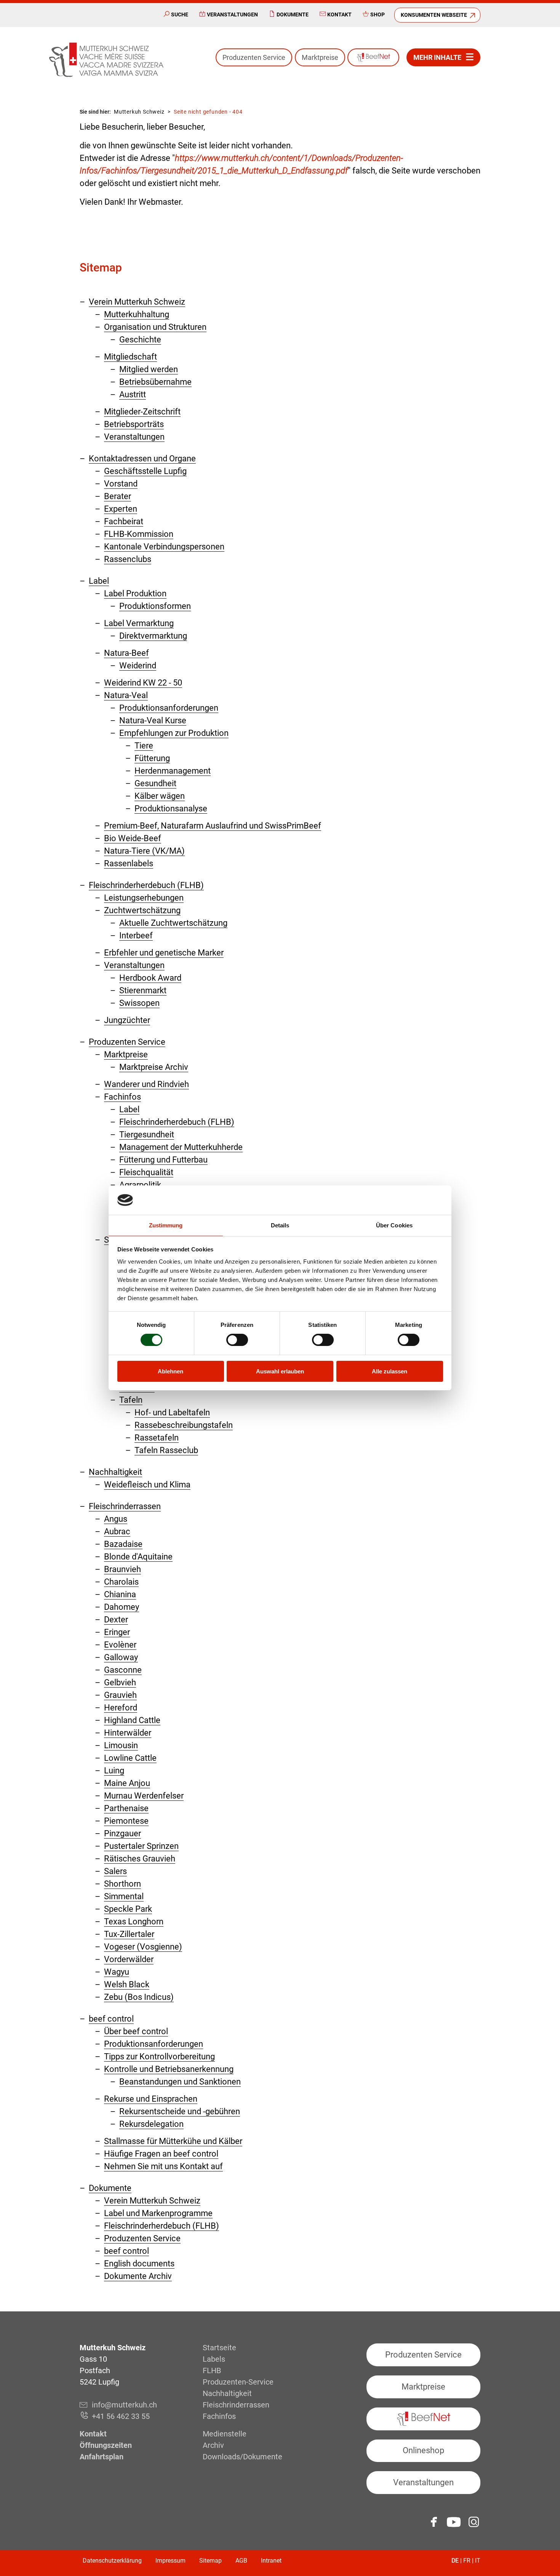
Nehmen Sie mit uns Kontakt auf (163, 2166)
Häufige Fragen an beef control (161, 2154)
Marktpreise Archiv (154, 1067)
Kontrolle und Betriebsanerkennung (169, 2069)
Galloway (121, 1657)
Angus (116, 1519)
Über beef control (136, 2031)
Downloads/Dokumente (242, 2457)
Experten (121, 509)
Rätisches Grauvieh (140, 1859)
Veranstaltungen (232, 14)
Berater (118, 496)
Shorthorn (122, 1884)
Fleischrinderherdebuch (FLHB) (177, 1122)
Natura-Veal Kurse (153, 720)
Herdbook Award (150, 978)
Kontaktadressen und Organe (142, 459)
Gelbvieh (120, 1682)
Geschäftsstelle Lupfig (145, 471)
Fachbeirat (124, 521)
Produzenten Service (254, 57)
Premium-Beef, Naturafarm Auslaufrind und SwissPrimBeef (213, 826)
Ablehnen (170, 1371)
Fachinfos (122, 1097)
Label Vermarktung (139, 623)
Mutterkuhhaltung (137, 314)
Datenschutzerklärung (112, 2561)
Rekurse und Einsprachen (151, 2099)
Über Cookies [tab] (394, 1225)
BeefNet (373, 57)
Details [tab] (280, 1225)
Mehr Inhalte (437, 57)
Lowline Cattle (130, 1758)
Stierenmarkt (143, 990)
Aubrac (117, 1531)
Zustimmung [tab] (166, 1225)
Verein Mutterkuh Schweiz (137, 302)
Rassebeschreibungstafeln (184, 1425)
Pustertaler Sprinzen (141, 1846)
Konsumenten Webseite (434, 15)
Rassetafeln (157, 1438)
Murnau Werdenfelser (144, 1796)
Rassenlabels (129, 863)
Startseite (219, 2348)
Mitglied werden (149, 369)
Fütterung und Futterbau (163, 1160)
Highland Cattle (132, 1720)
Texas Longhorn (134, 1922)
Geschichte (140, 340)
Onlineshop (423, 2450)
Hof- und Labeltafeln (172, 1412)
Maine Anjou (127, 1783)
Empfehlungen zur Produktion (174, 733)
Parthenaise (126, 1808)
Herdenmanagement (173, 771)
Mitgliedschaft (130, 357)
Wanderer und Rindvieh (146, 1084)
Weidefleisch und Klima (147, 1485)
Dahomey (122, 1607)
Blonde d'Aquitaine (138, 1557)
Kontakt (339, 14)
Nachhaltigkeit (115, 1472)
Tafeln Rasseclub (166, 1450)
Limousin (121, 1745)
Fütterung (152, 758)
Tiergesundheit (147, 1135)
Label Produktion (135, 593)
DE (455, 2561)
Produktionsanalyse (171, 809)
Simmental (124, 1896)
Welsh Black (127, 1984)
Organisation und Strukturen (155, 327)
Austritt (133, 394)
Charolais (121, 1582)
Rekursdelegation (151, 2124)
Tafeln (131, 1400)
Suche (180, 14)
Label (99, 581)
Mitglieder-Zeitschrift (142, 412)
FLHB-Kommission (139, 534)
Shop (378, 14)
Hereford (121, 1708)
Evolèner (120, 1645)
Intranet (271, 2561)
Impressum (170, 2561)
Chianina (120, 1594)
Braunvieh (122, 1569)
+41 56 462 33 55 (121, 2416)
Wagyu (117, 1972)
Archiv (213, 2445)
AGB (241, 2561)
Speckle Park (128, 1909)
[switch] (237, 1340)
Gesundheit (155, 783)
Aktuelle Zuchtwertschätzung (173, 923)
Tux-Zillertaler (129, 1934)
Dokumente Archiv (138, 2276)
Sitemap (210, 2561)
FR (467, 2561)
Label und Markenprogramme (158, 2213)
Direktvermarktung (153, 636)
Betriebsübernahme (155, 382)
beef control (111, 2019)
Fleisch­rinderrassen (236, 2405)
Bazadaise (123, 1544)
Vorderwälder (129, 1959)
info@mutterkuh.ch (125, 2405)
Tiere (144, 746)
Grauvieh (120, 1695)
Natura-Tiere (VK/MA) (144, 851)
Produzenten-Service (238, 2382)
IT (478, 2561)
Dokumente (293, 14)
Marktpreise (320, 57)
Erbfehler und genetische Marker (164, 953)
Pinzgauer (122, 1833)
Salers (115, 1871)
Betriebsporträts (134, 424)
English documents (139, 2264)
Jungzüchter (127, 1020)
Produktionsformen (155, 606)
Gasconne (123, 1670)
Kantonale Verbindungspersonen (164, 547)
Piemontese (126, 1821)
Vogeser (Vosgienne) (143, 1947)
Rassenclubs (128, 559)
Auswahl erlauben (280, 1371)
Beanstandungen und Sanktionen (180, 2082)
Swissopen (139, 1003)
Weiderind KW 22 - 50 (143, 683)
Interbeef (136, 935)
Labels (214, 2359)
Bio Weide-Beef (133, 838)
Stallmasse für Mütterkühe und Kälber (173, 2141)
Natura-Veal (126, 695)
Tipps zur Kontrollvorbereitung (159, 2056)
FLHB (212, 2370)
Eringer (117, 1632)
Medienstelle (225, 2434)
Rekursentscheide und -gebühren (180, 2111)
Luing (114, 1771)
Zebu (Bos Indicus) (139, 1997)
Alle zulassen (390, 1371)
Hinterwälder (128, 1733)
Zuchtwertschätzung (142, 910)
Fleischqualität (146, 1172)
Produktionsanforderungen (169, 708)
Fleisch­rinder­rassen (125, 1506)
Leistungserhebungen (144, 898)
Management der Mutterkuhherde (181, 1147)
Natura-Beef (126, 653)
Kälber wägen (160, 796)
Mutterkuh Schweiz (139, 112)
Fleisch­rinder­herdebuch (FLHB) (146, 885)
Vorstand (121, 484)
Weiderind (138, 666)
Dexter (116, 1620)
